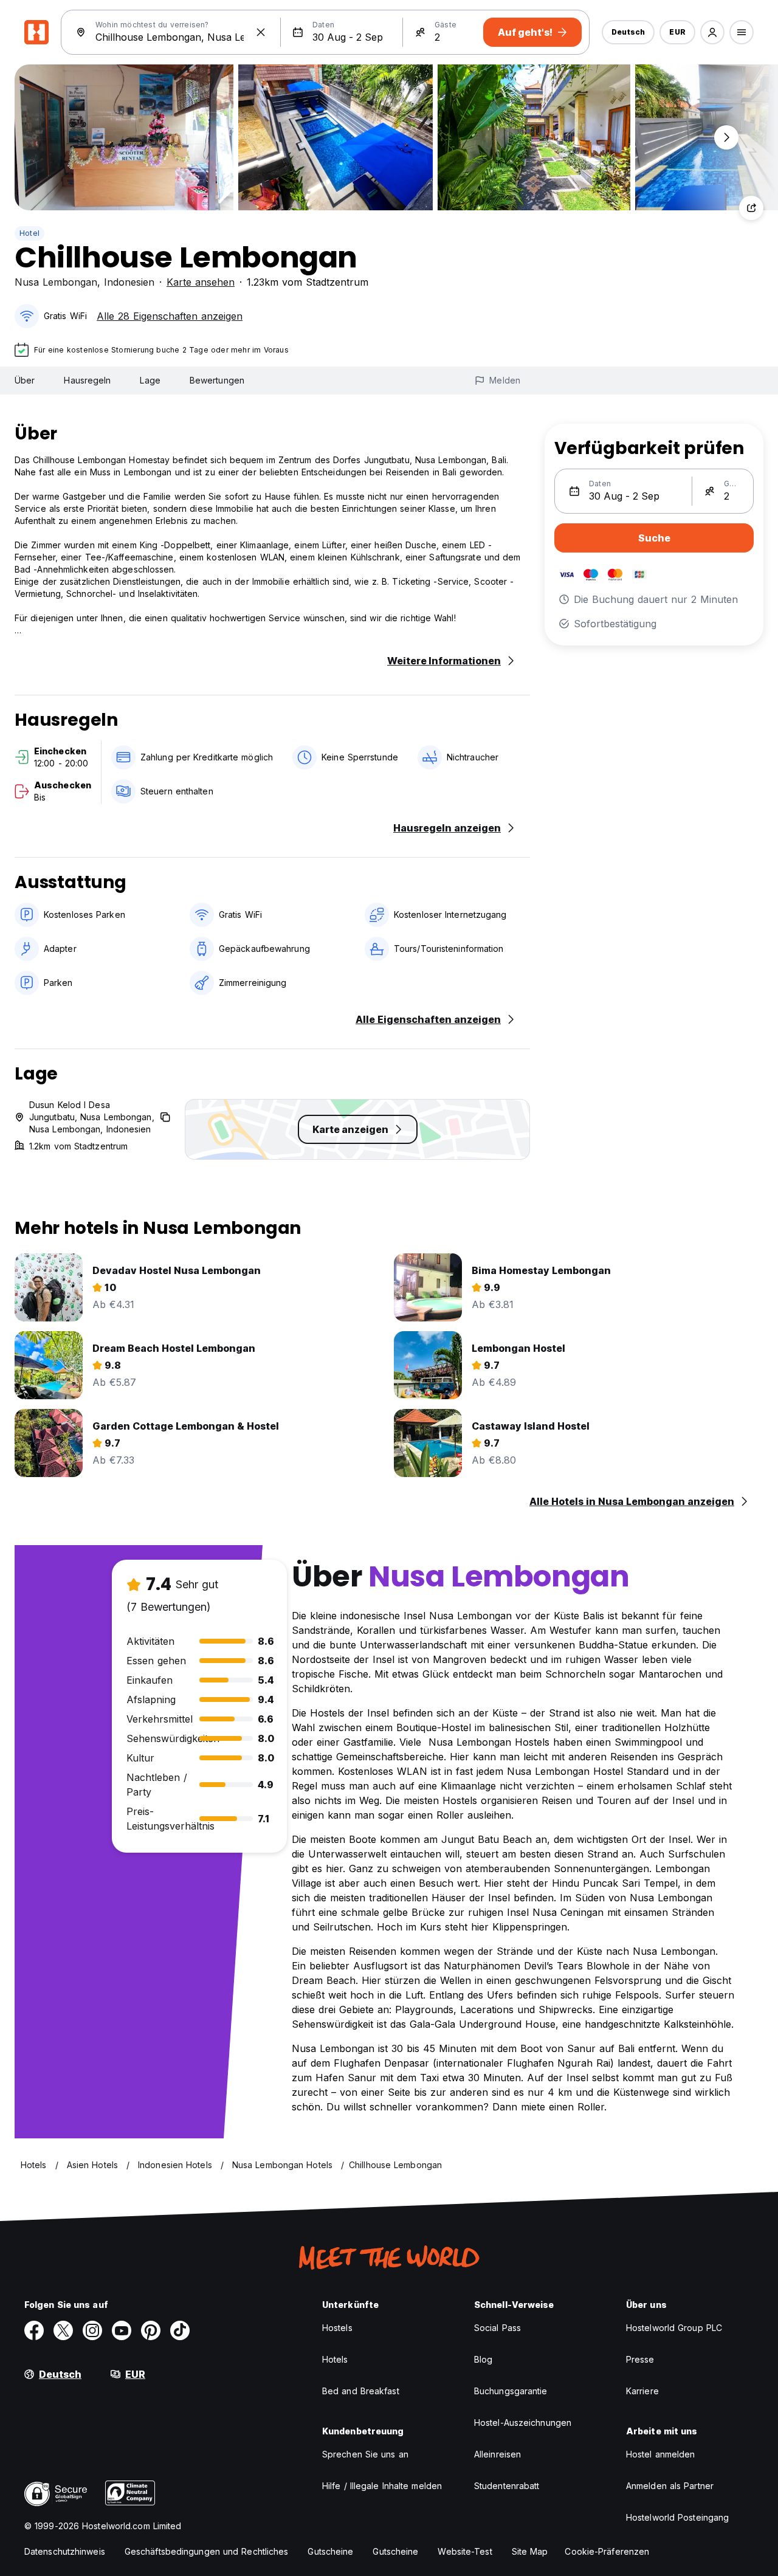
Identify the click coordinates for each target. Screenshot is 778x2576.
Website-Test (465, 2551)
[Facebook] (34, 2330)
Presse (640, 2359)
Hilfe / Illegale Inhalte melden (382, 2486)
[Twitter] (63, 2330)
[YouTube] (122, 2330)
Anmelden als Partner (670, 2486)
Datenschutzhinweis (65, 2551)
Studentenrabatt (507, 2486)
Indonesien (129, 282)
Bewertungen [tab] (217, 380)
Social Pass (497, 2328)
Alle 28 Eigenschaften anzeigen (170, 316)
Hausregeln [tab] (87, 380)
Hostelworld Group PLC (674, 2328)
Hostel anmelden (661, 2454)
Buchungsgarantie (511, 2391)
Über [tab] (25, 380)
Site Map (530, 2551)
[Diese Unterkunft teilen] (751, 208)
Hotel (29, 233)
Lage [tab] (150, 380)
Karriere (642, 2391)
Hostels (337, 2328)
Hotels (335, 2359)
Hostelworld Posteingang (677, 2517)
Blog (483, 2359)
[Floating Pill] (726, 137)
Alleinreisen (497, 2454)
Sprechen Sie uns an (365, 2454)
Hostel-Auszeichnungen (523, 2423)
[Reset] (261, 32)
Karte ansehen (201, 282)
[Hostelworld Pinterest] (151, 2330)
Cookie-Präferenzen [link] (607, 2551)
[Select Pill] (712, 32)
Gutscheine (330, 2551)
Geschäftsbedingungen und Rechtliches (207, 2551)
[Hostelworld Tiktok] (180, 2330)
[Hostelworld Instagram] (92, 2330)
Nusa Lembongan (56, 282)
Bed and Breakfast (361, 2391)
